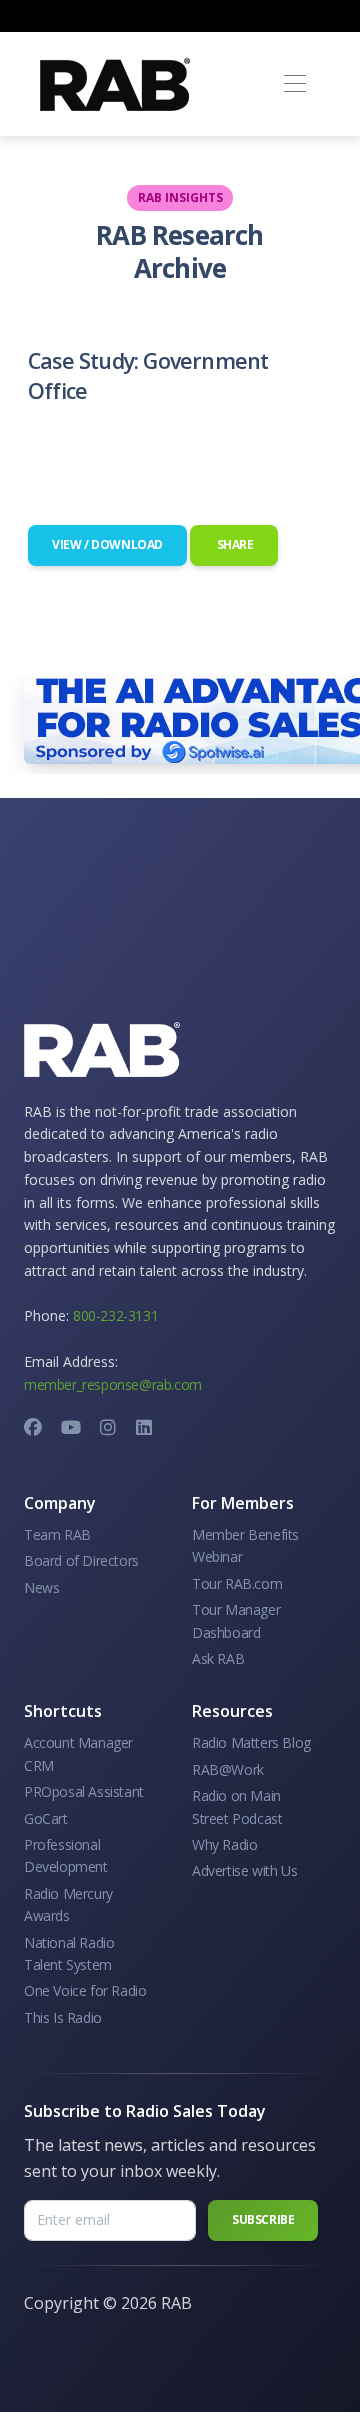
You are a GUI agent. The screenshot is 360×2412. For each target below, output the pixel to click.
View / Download (107, 544)
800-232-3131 (115, 1315)
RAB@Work (228, 1769)
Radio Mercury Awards (68, 1904)
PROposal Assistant (84, 1791)
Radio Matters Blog (251, 1742)
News (41, 1587)
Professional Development (66, 1855)
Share (234, 544)
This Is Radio (63, 2017)
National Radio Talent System (69, 1953)
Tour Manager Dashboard (236, 1620)
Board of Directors (81, 1560)
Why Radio (224, 1844)
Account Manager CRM (78, 1753)
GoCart (46, 1818)
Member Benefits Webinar (245, 1545)
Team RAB (57, 1534)
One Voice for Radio (85, 1990)
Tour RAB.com (237, 1583)
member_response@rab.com (113, 1384)
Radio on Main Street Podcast (237, 1806)
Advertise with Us (244, 1870)
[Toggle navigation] (294, 84)
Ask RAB (218, 1658)
